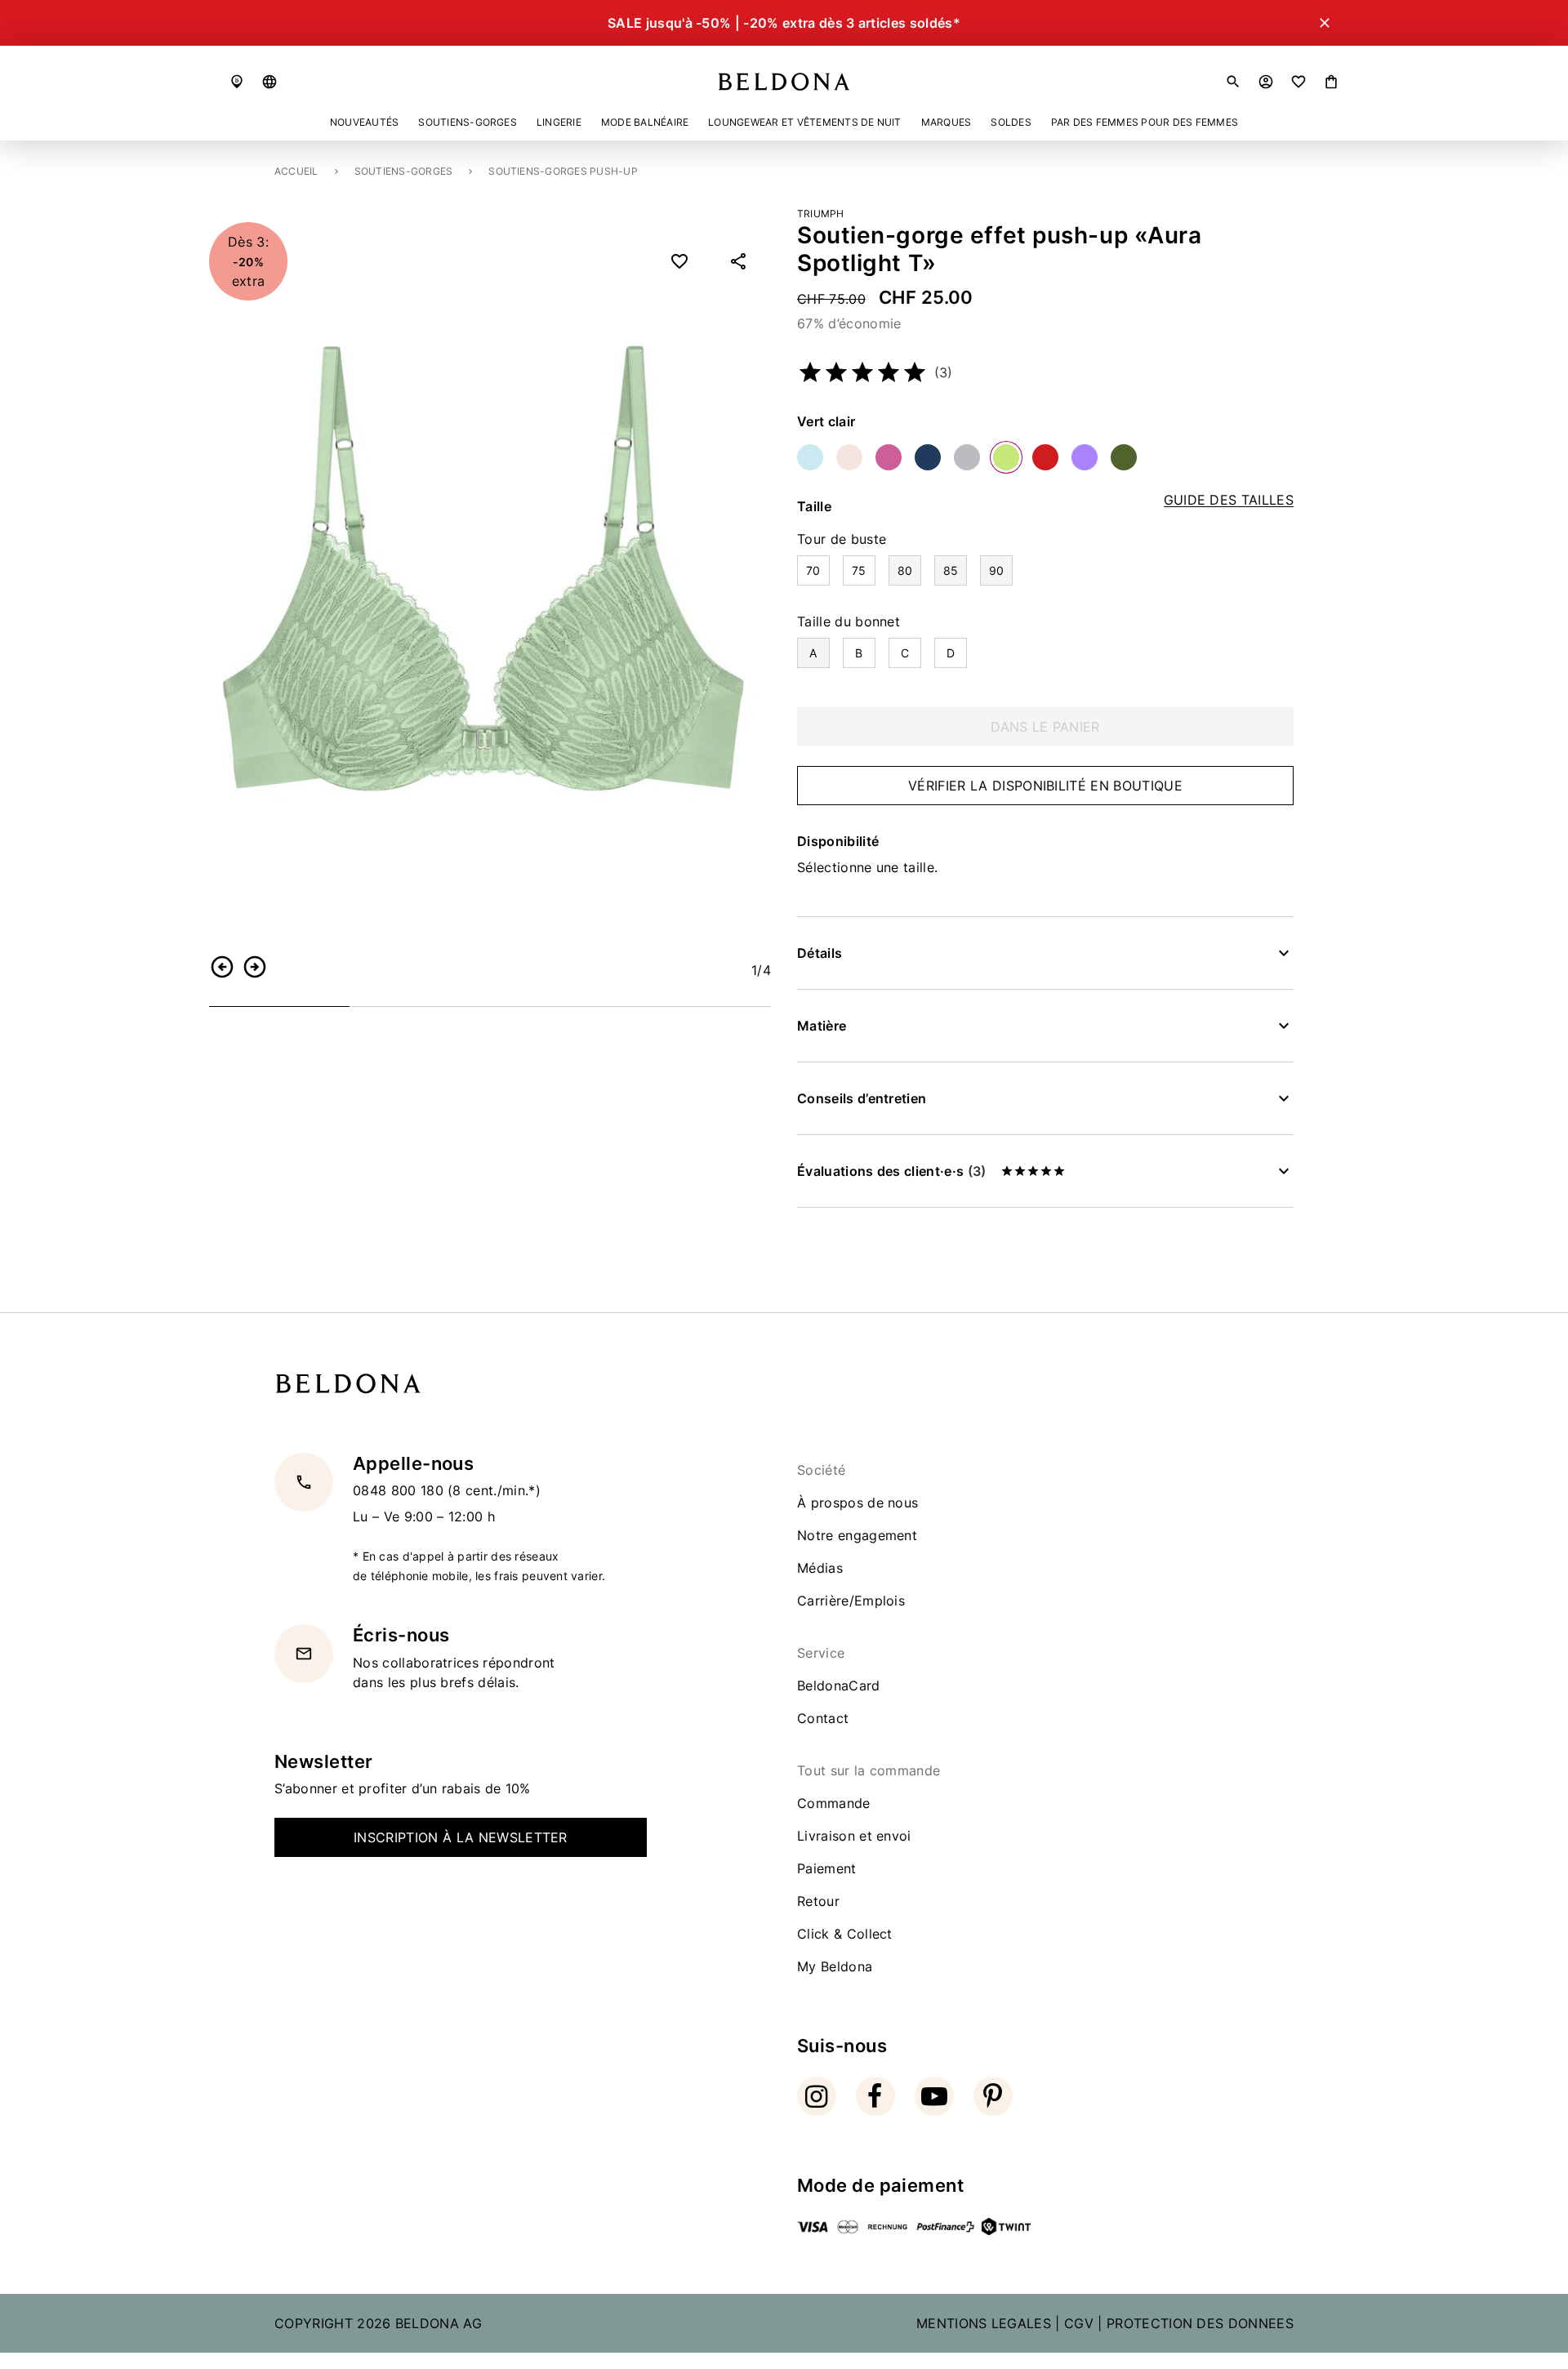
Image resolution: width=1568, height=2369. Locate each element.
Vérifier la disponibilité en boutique (1045, 786)
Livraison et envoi (854, 1836)
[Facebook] (875, 2096)
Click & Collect (845, 1934)
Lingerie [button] (559, 122)
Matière (822, 1026)
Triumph (821, 214)
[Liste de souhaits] (1298, 82)
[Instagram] (817, 2096)
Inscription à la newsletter (461, 1837)
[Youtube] (934, 2096)
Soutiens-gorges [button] (468, 122)
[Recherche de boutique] (237, 82)
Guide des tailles (1229, 500)
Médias (820, 1568)
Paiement (827, 1868)
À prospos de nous (857, 1503)
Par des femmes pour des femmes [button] (1145, 122)
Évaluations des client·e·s (891, 1171)
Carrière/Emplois (851, 1601)
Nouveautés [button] (364, 122)
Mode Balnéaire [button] (645, 122)
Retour (818, 1901)
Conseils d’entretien (862, 1098)
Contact (823, 1718)
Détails (820, 953)
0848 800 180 (400, 1490)
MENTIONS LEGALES (984, 2323)
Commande (834, 1803)
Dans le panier (1045, 727)
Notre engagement (857, 1535)
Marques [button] (947, 122)
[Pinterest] (993, 2096)
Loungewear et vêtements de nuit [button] (804, 122)
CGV (1079, 2323)
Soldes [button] (1011, 122)
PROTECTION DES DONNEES (1200, 2323)
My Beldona (835, 1966)
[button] (269, 82)
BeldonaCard (839, 1685)
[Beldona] (784, 82)
